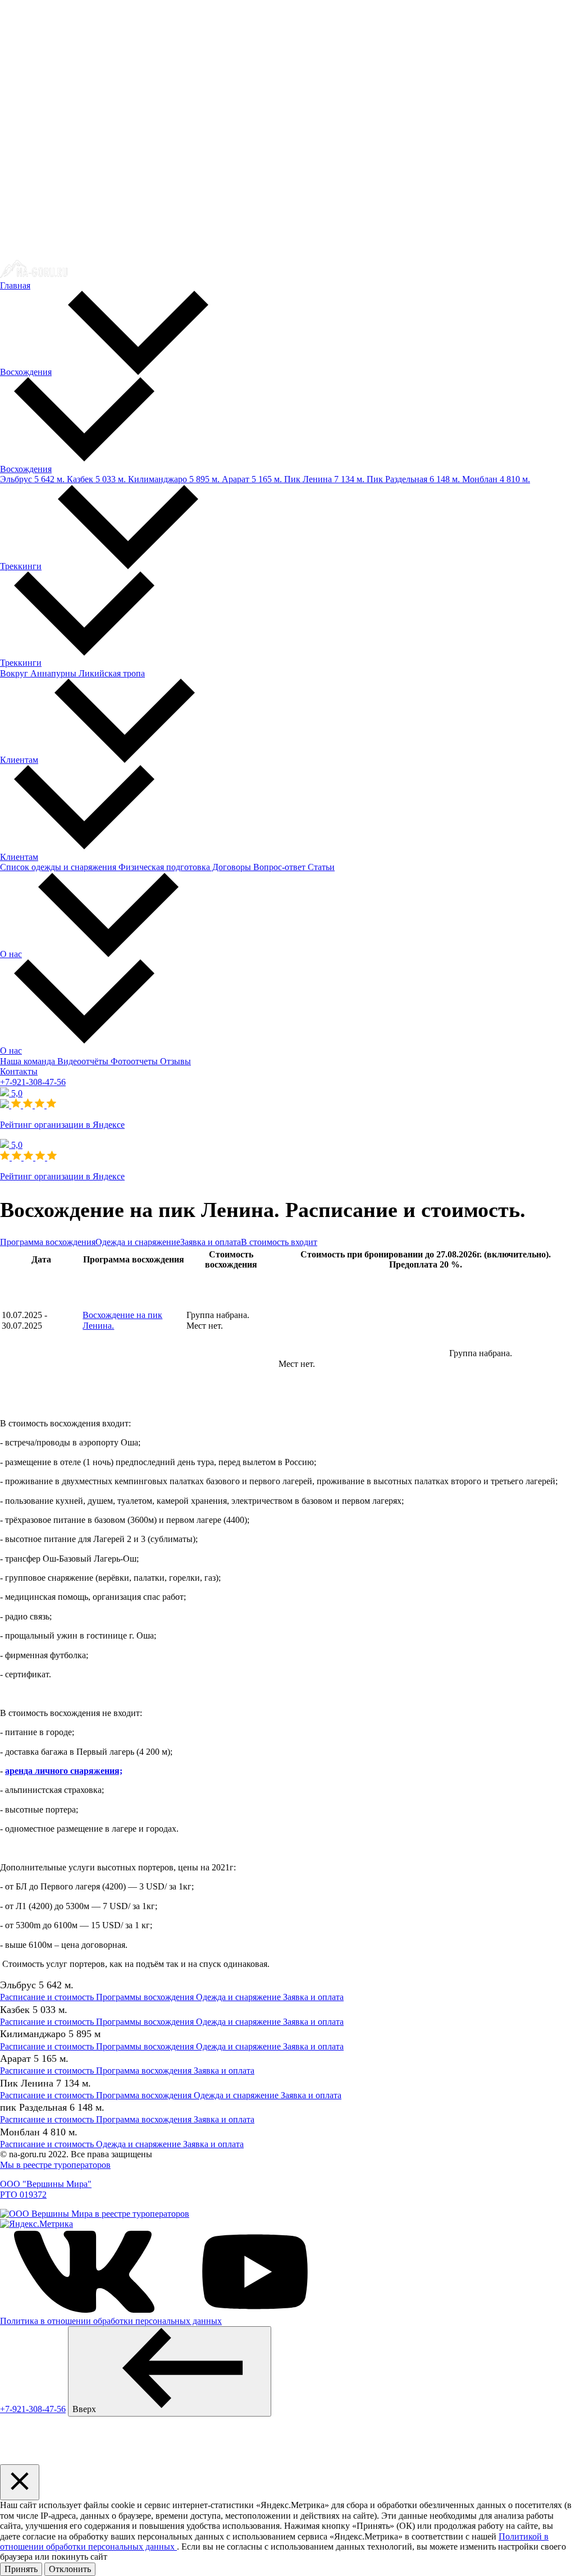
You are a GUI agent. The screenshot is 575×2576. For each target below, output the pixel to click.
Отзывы (174, 1061)
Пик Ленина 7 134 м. (323, 479)
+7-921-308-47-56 (33, 1082)
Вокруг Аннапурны (38, 673)
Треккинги (21, 566)
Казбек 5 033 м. (95, 479)
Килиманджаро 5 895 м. (173, 479)
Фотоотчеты (133, 1061)
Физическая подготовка (163, 867)
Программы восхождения (144, 1997)
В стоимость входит (279, 1242)
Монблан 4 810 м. (495, 479)
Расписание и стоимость (47, 1997)
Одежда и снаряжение (138, 1242)
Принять (21, 2569)
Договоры (231, 867)
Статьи (320, 867)
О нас (11, 954)
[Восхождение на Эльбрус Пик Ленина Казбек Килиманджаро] (34, 275)
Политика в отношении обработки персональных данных (111, 2321)
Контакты (19, 1071)
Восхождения (26, 372)
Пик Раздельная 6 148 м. (412, 479)
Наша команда (28, 1061)
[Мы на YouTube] (255, 2311)
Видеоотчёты (82, 1061)
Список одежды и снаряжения (58, 867)
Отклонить (70, 2569)
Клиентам (19, 760)
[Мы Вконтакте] (84, 2311)
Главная (15, 285)
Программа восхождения (48, 1242)
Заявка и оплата (211, 1242)
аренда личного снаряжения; (64, 1771)
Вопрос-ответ (278, 867)
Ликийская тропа (111, 673)
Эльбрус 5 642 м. (32, 479)
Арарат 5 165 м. (251, 479)
